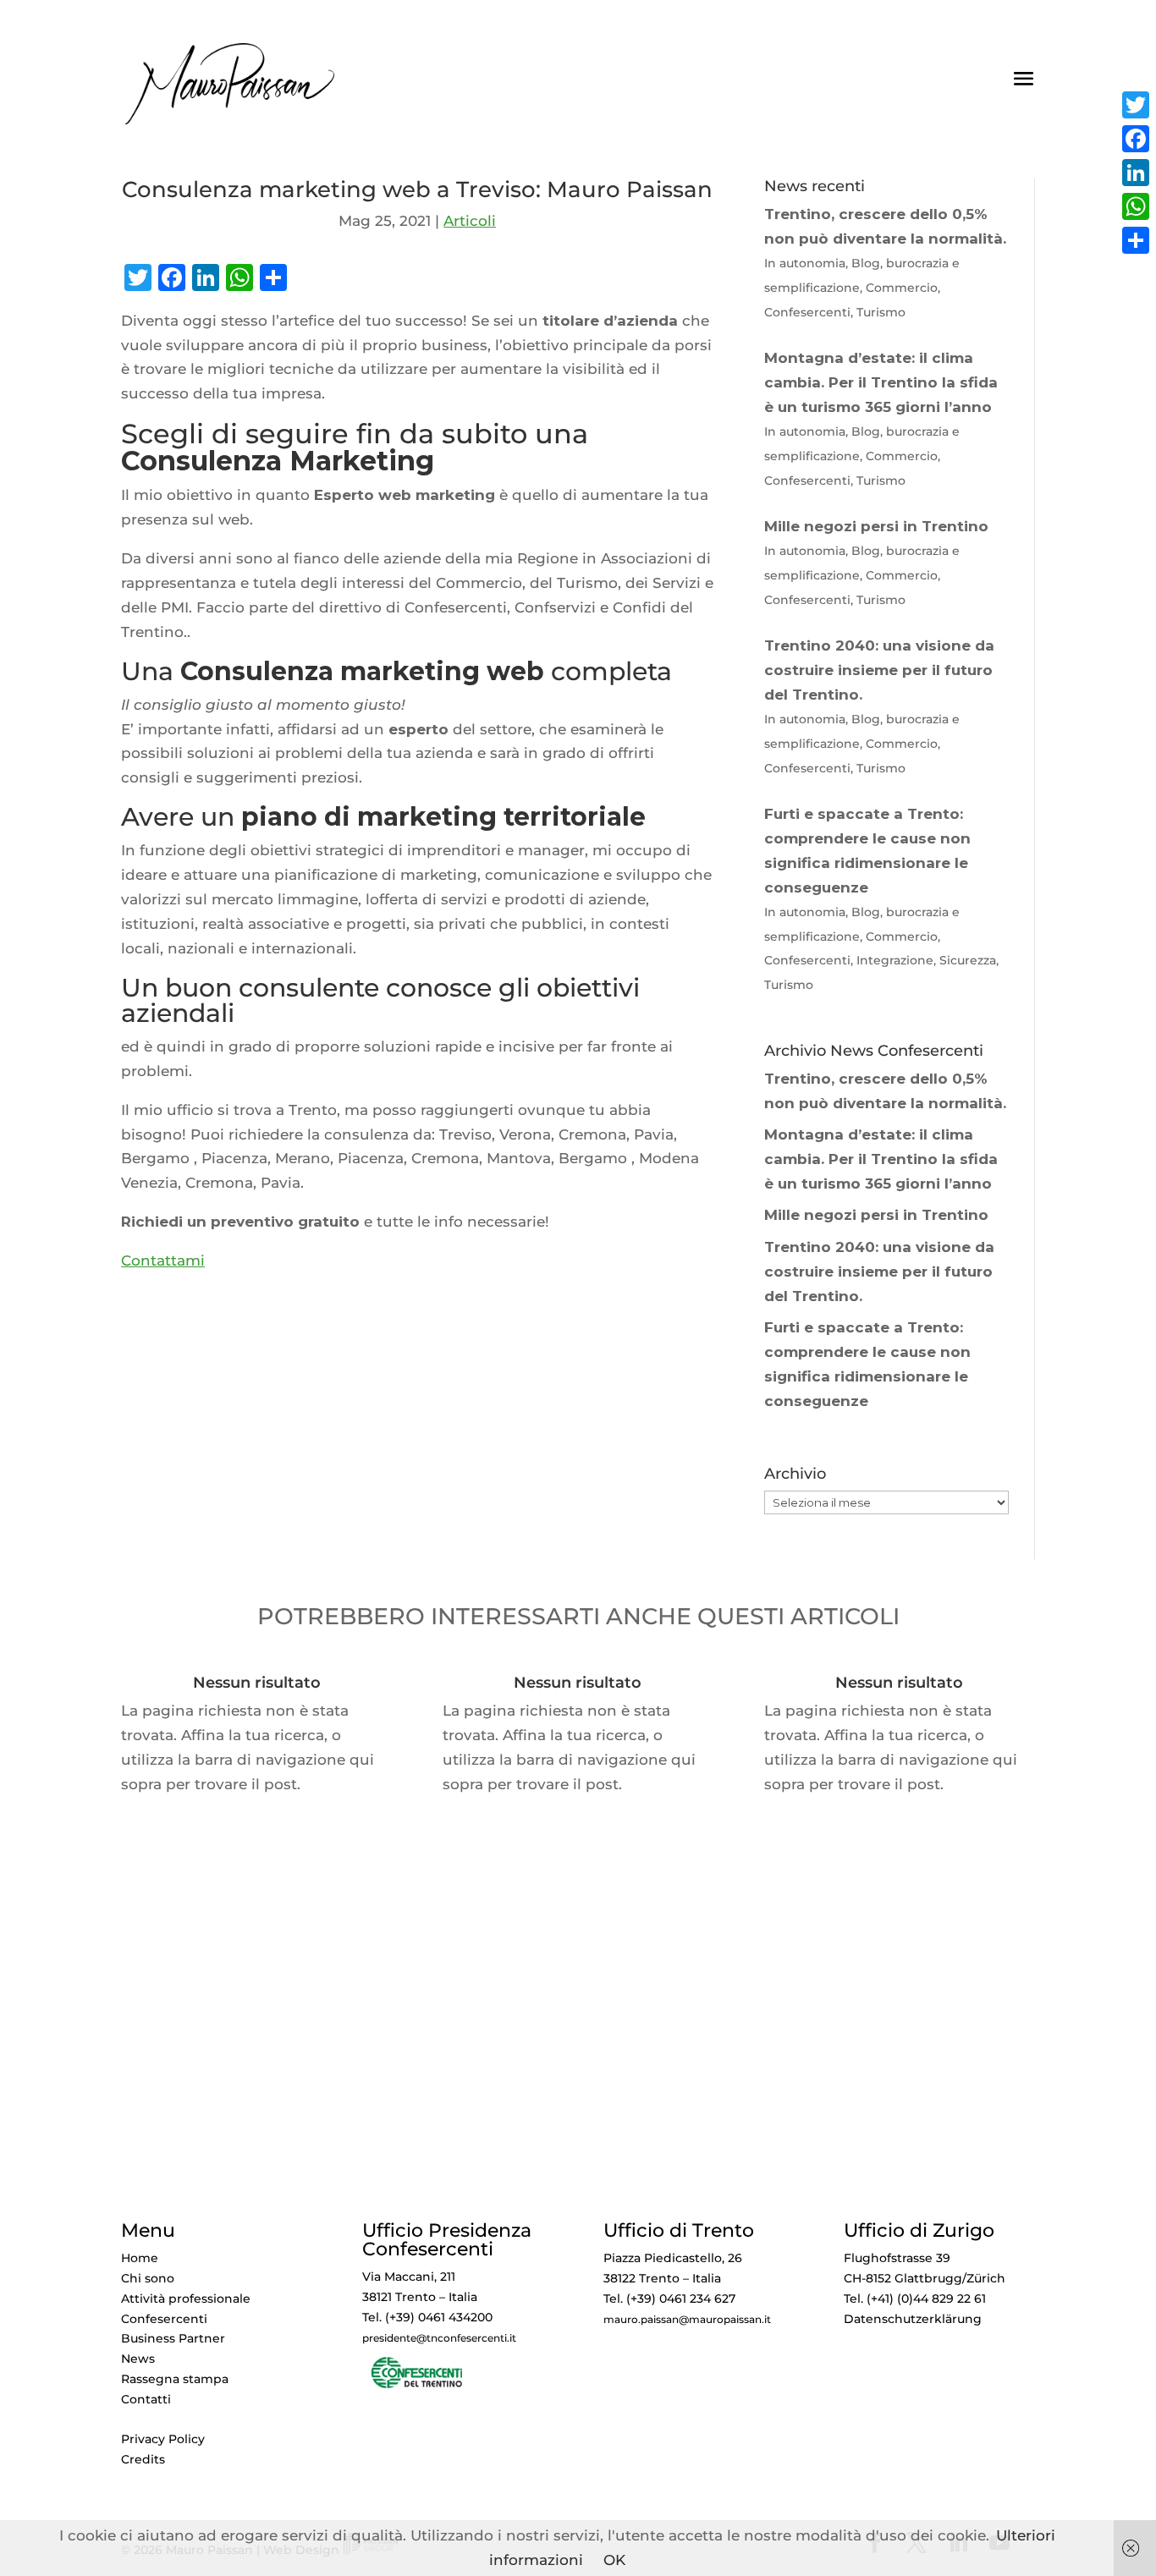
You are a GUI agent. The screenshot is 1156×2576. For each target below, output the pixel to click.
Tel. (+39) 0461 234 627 (669, 2299)
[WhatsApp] (1136, 206)
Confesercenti (164, 2319)
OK (614, 2560)
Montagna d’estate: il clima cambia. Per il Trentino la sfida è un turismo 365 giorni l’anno (881, 1159)
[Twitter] (1136, 105)
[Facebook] (1136, 139)
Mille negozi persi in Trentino (876, 1215)
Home (140, 2258)
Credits (143, 2459)
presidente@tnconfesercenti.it (439, 2338)
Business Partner (173, 2338)
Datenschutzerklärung (913, 2319)
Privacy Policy (163, 2439)
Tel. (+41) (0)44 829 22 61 (915, 2299)
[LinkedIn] (1136, 173)
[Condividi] (1136, 240)
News (138, 2359)
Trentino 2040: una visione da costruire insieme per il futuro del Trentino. (879, 1272)
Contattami (163, 1261)
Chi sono (148, 2278)
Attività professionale (186, 2299)
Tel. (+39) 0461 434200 (427, 2317)
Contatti (146, 2399)
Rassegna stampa (175, 2379)
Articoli (470, 221)
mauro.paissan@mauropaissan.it (687, 2320)
